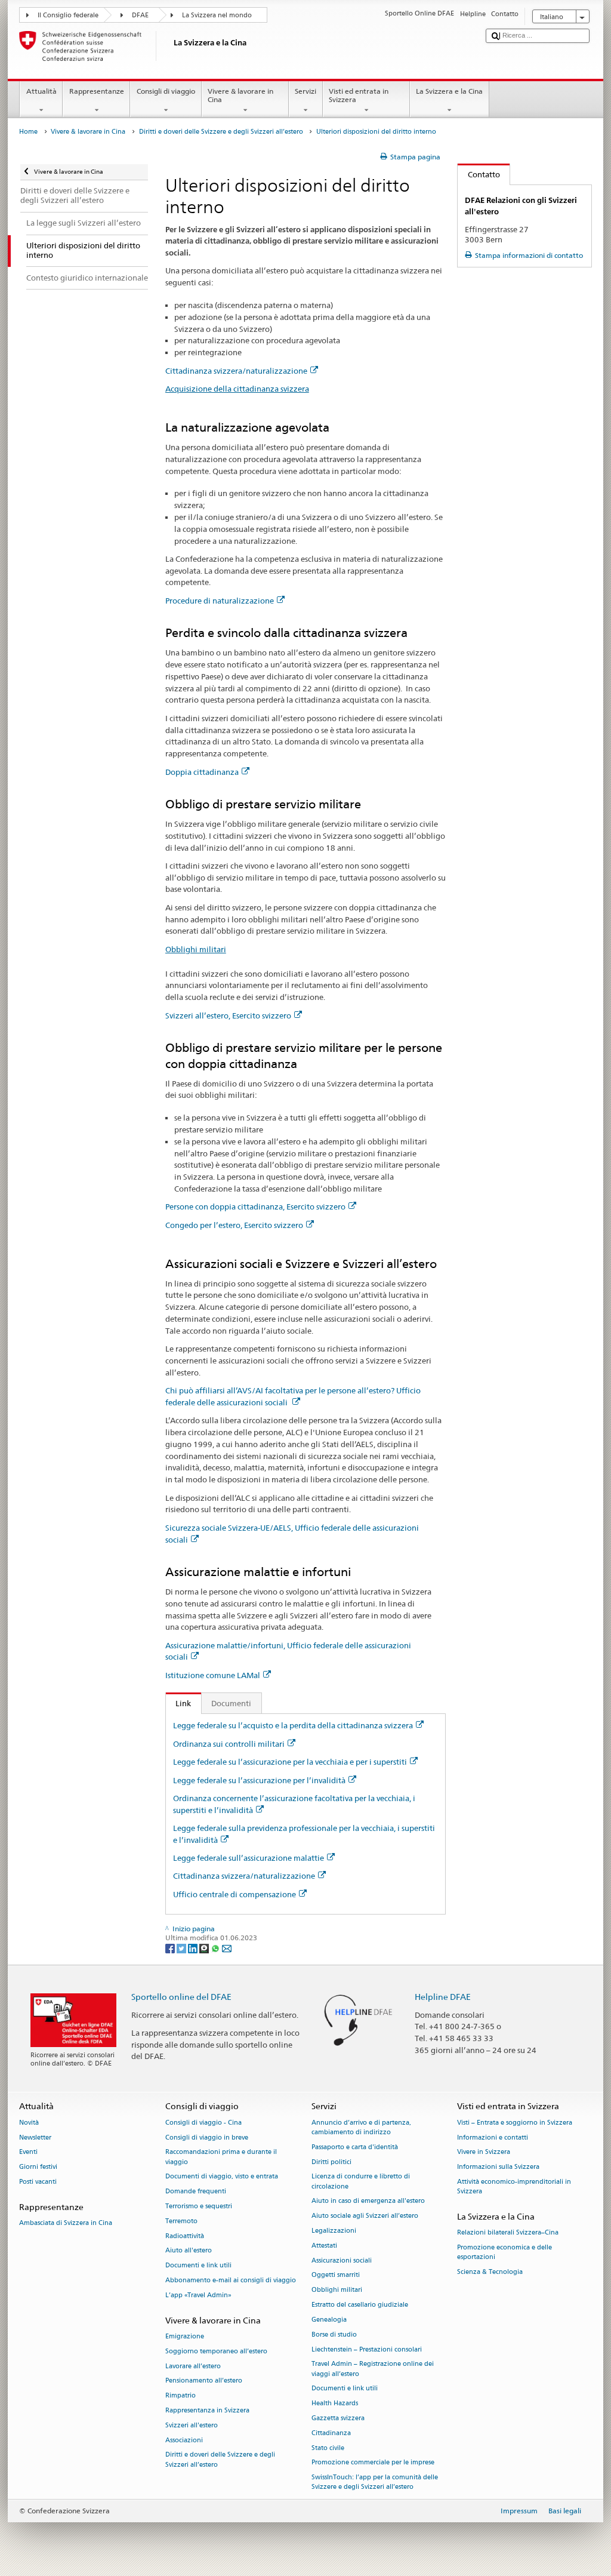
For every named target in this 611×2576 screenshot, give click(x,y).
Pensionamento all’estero (204, 2381)
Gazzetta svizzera (338, 2418)
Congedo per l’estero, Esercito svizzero (234, 1225)
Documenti (231, 1703)
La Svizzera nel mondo (217, 15)
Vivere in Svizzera (484, 2152)
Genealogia (329, 2320)
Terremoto (181, 2221)
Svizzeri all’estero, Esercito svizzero (228, 1015)
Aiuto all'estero (189, 2251)
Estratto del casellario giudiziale (360, 2305)
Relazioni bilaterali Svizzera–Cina (508, 2233)
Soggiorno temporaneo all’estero (216, 2351)
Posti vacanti (38, 2182)
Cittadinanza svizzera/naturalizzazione (236, 371)
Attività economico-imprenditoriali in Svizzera (514, 2186)
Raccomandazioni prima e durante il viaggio (221, 2157)
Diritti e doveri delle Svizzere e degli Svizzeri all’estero (221, 132)
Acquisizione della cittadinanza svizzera (237, 389)
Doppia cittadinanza (202, 772)
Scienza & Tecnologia (490, 2272)
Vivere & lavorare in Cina (240, 95)
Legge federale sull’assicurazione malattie (249, 1858)
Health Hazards (335, 2404)
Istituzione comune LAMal (213, 1675)
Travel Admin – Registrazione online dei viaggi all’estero (373, 2369)
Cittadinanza (331, 2433)
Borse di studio (334, 2335)
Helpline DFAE (443, 1997)
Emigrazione (185, 2336)
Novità (29, 2123)
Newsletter (35, 2138)
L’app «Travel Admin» (198, 2295)
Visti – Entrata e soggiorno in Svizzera (515, 2123)
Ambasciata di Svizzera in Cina (66, 2223)
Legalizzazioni (334, 2231)
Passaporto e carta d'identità (355, 2147)
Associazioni (184, 2440)
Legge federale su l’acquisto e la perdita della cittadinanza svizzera (293, 1725)
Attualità (41, 91)
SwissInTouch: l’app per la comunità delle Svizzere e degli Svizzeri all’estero (375, 2483)
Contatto (479, 174)
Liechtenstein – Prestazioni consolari (367, 2349)
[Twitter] (182, 1948)
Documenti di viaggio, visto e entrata (222, 2177)
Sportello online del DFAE (181, 1997)
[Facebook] (171, 1948)
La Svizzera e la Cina (449, 91)
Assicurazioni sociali (342, 2260)
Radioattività (185, 2236)
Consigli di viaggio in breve (207, 2138)
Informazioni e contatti (493, 2138)
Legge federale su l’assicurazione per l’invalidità (259, 1780)
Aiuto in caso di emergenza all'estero (368, 2201)
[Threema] (205, 1948)
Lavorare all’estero (193, 2366)
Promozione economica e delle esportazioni (504, 2252)
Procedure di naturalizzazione (220, 601)
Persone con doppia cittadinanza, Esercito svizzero (255, 1207)
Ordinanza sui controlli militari (229, 1744)
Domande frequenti (196, 2192)
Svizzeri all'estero (192, 2425)
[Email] (227, 1948)
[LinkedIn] (194, 1948)
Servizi (305, 91)
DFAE (140, 15)
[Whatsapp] (216, 1948)
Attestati (324, 2246)
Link (179, 1703)
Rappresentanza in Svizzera (207, 2410)
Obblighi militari (196, 949)
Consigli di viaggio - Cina (203, 2123)
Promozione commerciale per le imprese (373, 2463)
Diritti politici (331, 2162)
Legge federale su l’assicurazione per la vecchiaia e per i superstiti (290, 1762)
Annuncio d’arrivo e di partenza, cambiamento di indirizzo (361, 2127)
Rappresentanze (97, 91)
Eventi (28, 2152)
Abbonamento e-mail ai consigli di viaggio (231, 2281)
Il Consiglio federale (68, 15)
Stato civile (328, 2448)
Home (28, 132)
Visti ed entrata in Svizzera (359, 95)
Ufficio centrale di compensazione (234, 1894)
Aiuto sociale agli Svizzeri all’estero (365, 2216)
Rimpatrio (180, 2396)
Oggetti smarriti (336, 2275)
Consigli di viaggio (166, 91)
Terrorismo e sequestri (199, 2206)
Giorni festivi (38, 2167)
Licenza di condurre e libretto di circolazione (361, 2182)
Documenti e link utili (198, 2266)
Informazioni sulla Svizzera (498, 2167)
